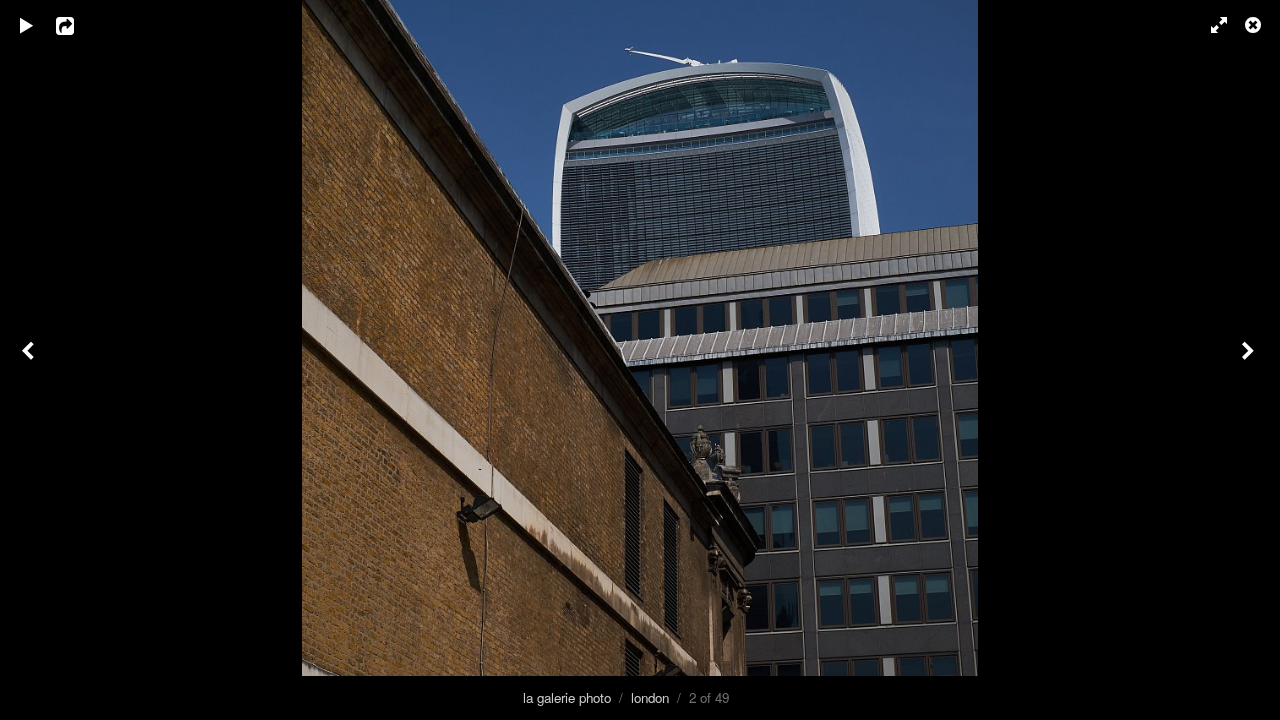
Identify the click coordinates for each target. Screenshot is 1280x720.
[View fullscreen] (1210, 25)
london (650, 697)
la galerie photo (567, 697)
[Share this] (79, 25)
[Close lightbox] (1255, 25)
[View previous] (30, 360)
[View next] (1250, 360)
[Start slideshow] (27, 25)
